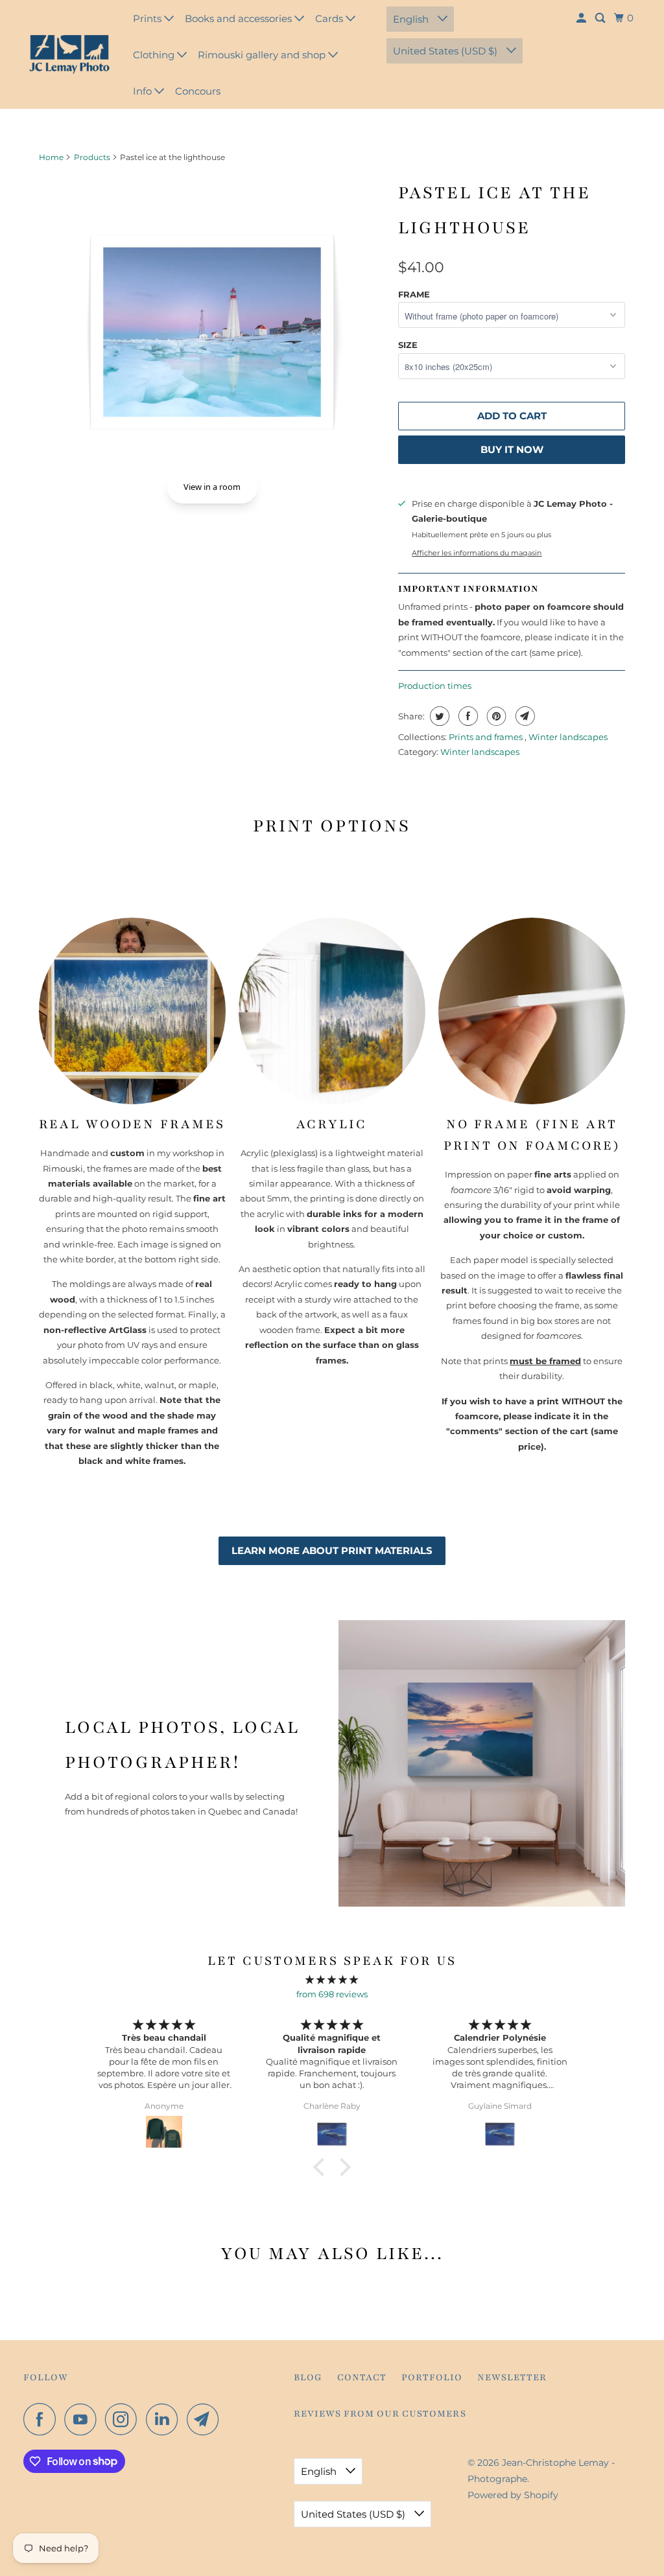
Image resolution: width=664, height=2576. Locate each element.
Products (92, 157)
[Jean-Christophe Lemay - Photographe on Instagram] (124, 2419)
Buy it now (512, 449)
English (412, 19)
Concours (198, 91)
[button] (322, 2167)
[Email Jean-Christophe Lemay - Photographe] (206, 2419)
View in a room (212, 487)
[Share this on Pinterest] (495, 716)
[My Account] (582, 18)
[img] (332, 1979)
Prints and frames (487, 737)
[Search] (601, 18)
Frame (414, 294)
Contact (362, 2377)
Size (408, 345)
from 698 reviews (332, 1994)
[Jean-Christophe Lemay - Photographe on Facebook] (43, 2419)
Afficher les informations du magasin (477, 553)
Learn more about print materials (332, 1550)
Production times (435, 686)
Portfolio (432, 2377)
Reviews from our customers (380, 2414)
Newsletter (512, 2377)
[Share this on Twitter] (438, 716)
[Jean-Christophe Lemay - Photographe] (69, 54)
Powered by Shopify (513, 2495)
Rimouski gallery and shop (263, 55)
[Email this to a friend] (524, 716)
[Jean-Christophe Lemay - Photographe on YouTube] (84, 2419)
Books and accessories (240, 18)
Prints (148, 18)
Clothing (155, 55)
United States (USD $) (446, 51)
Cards (330, 18)
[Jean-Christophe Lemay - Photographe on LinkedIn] (165, 2419)
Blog (308, 2377)
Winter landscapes (568, 737)
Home (51, 157)
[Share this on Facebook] (467, 716)
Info (144, 91)
